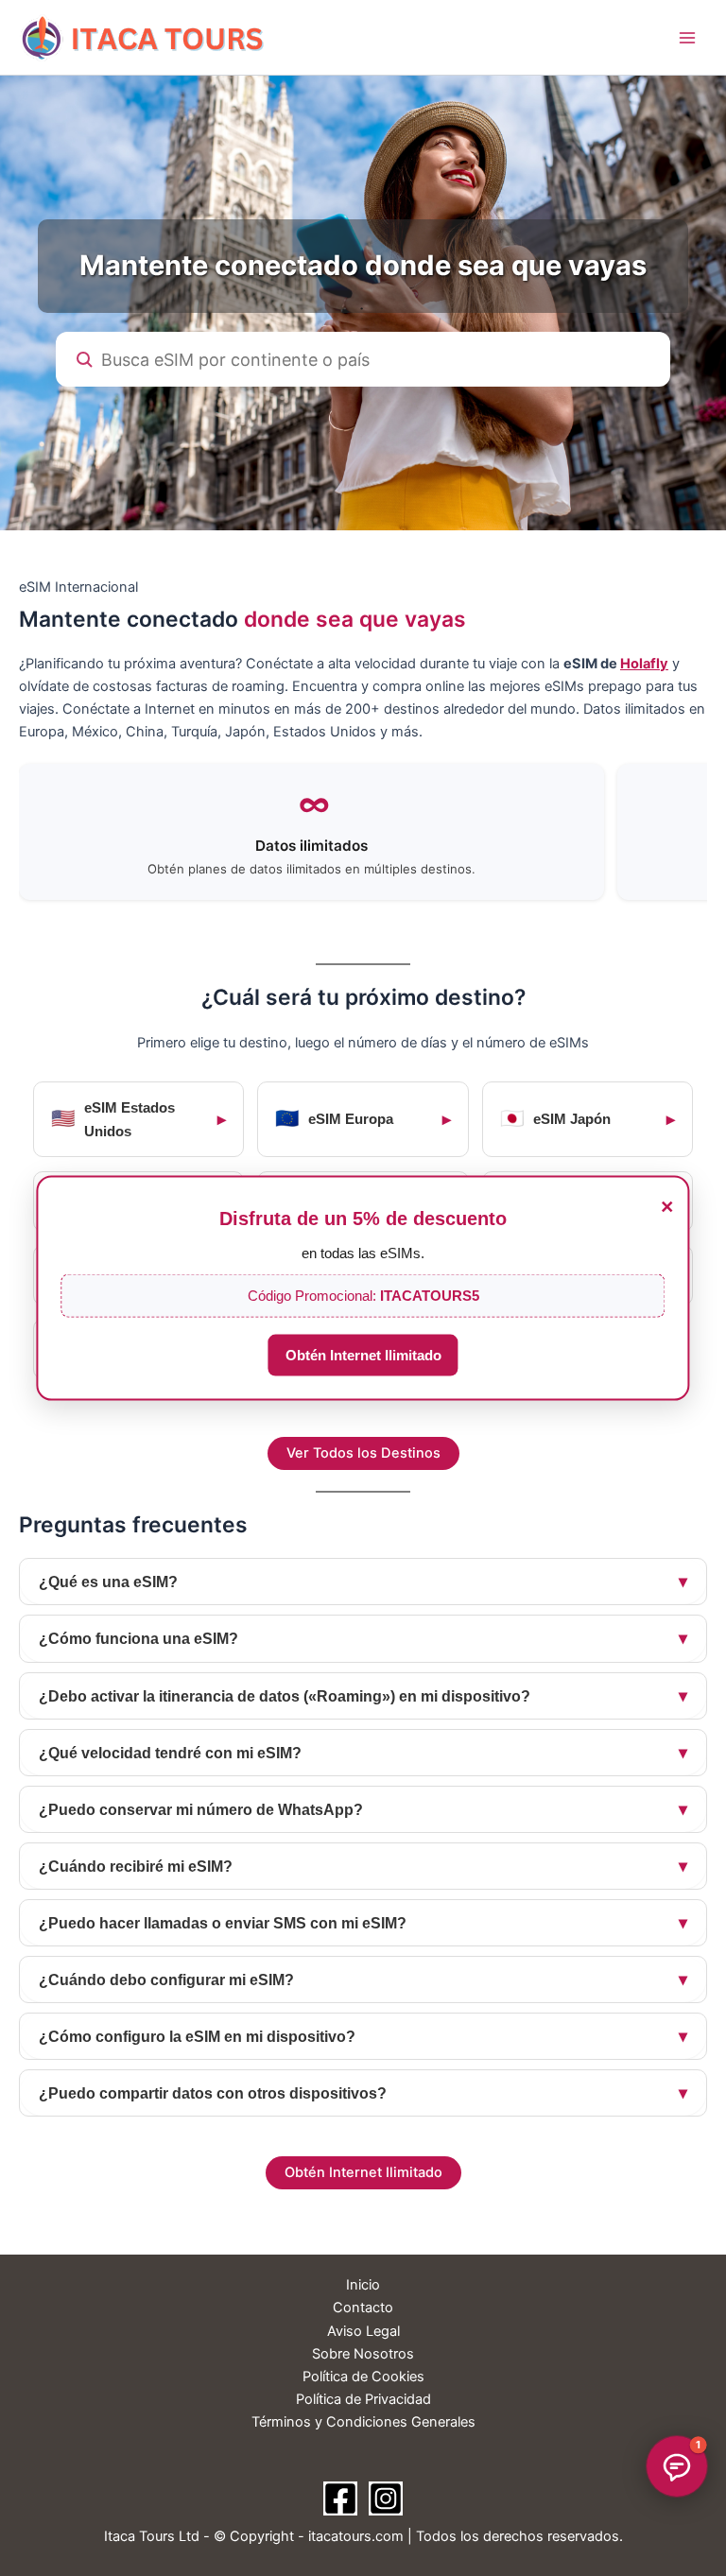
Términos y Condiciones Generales (363, 2422)
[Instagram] (386, 2498)
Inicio (363, 2285)
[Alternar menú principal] (687, 38)
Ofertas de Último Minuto (615, 2354)
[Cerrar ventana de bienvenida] (700, 2158)
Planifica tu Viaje (643, 2264)
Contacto (363, 2308)
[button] (677, 2466)
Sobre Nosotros (363, 2354)
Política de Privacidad (363, 2399)
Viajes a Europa (648, 2309)
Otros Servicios (648, 2400)
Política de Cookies (363, 2377)
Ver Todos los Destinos (363, 1453)
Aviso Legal (363, 2331)
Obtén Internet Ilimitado (363, 1356)
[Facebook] (340, 2498)
